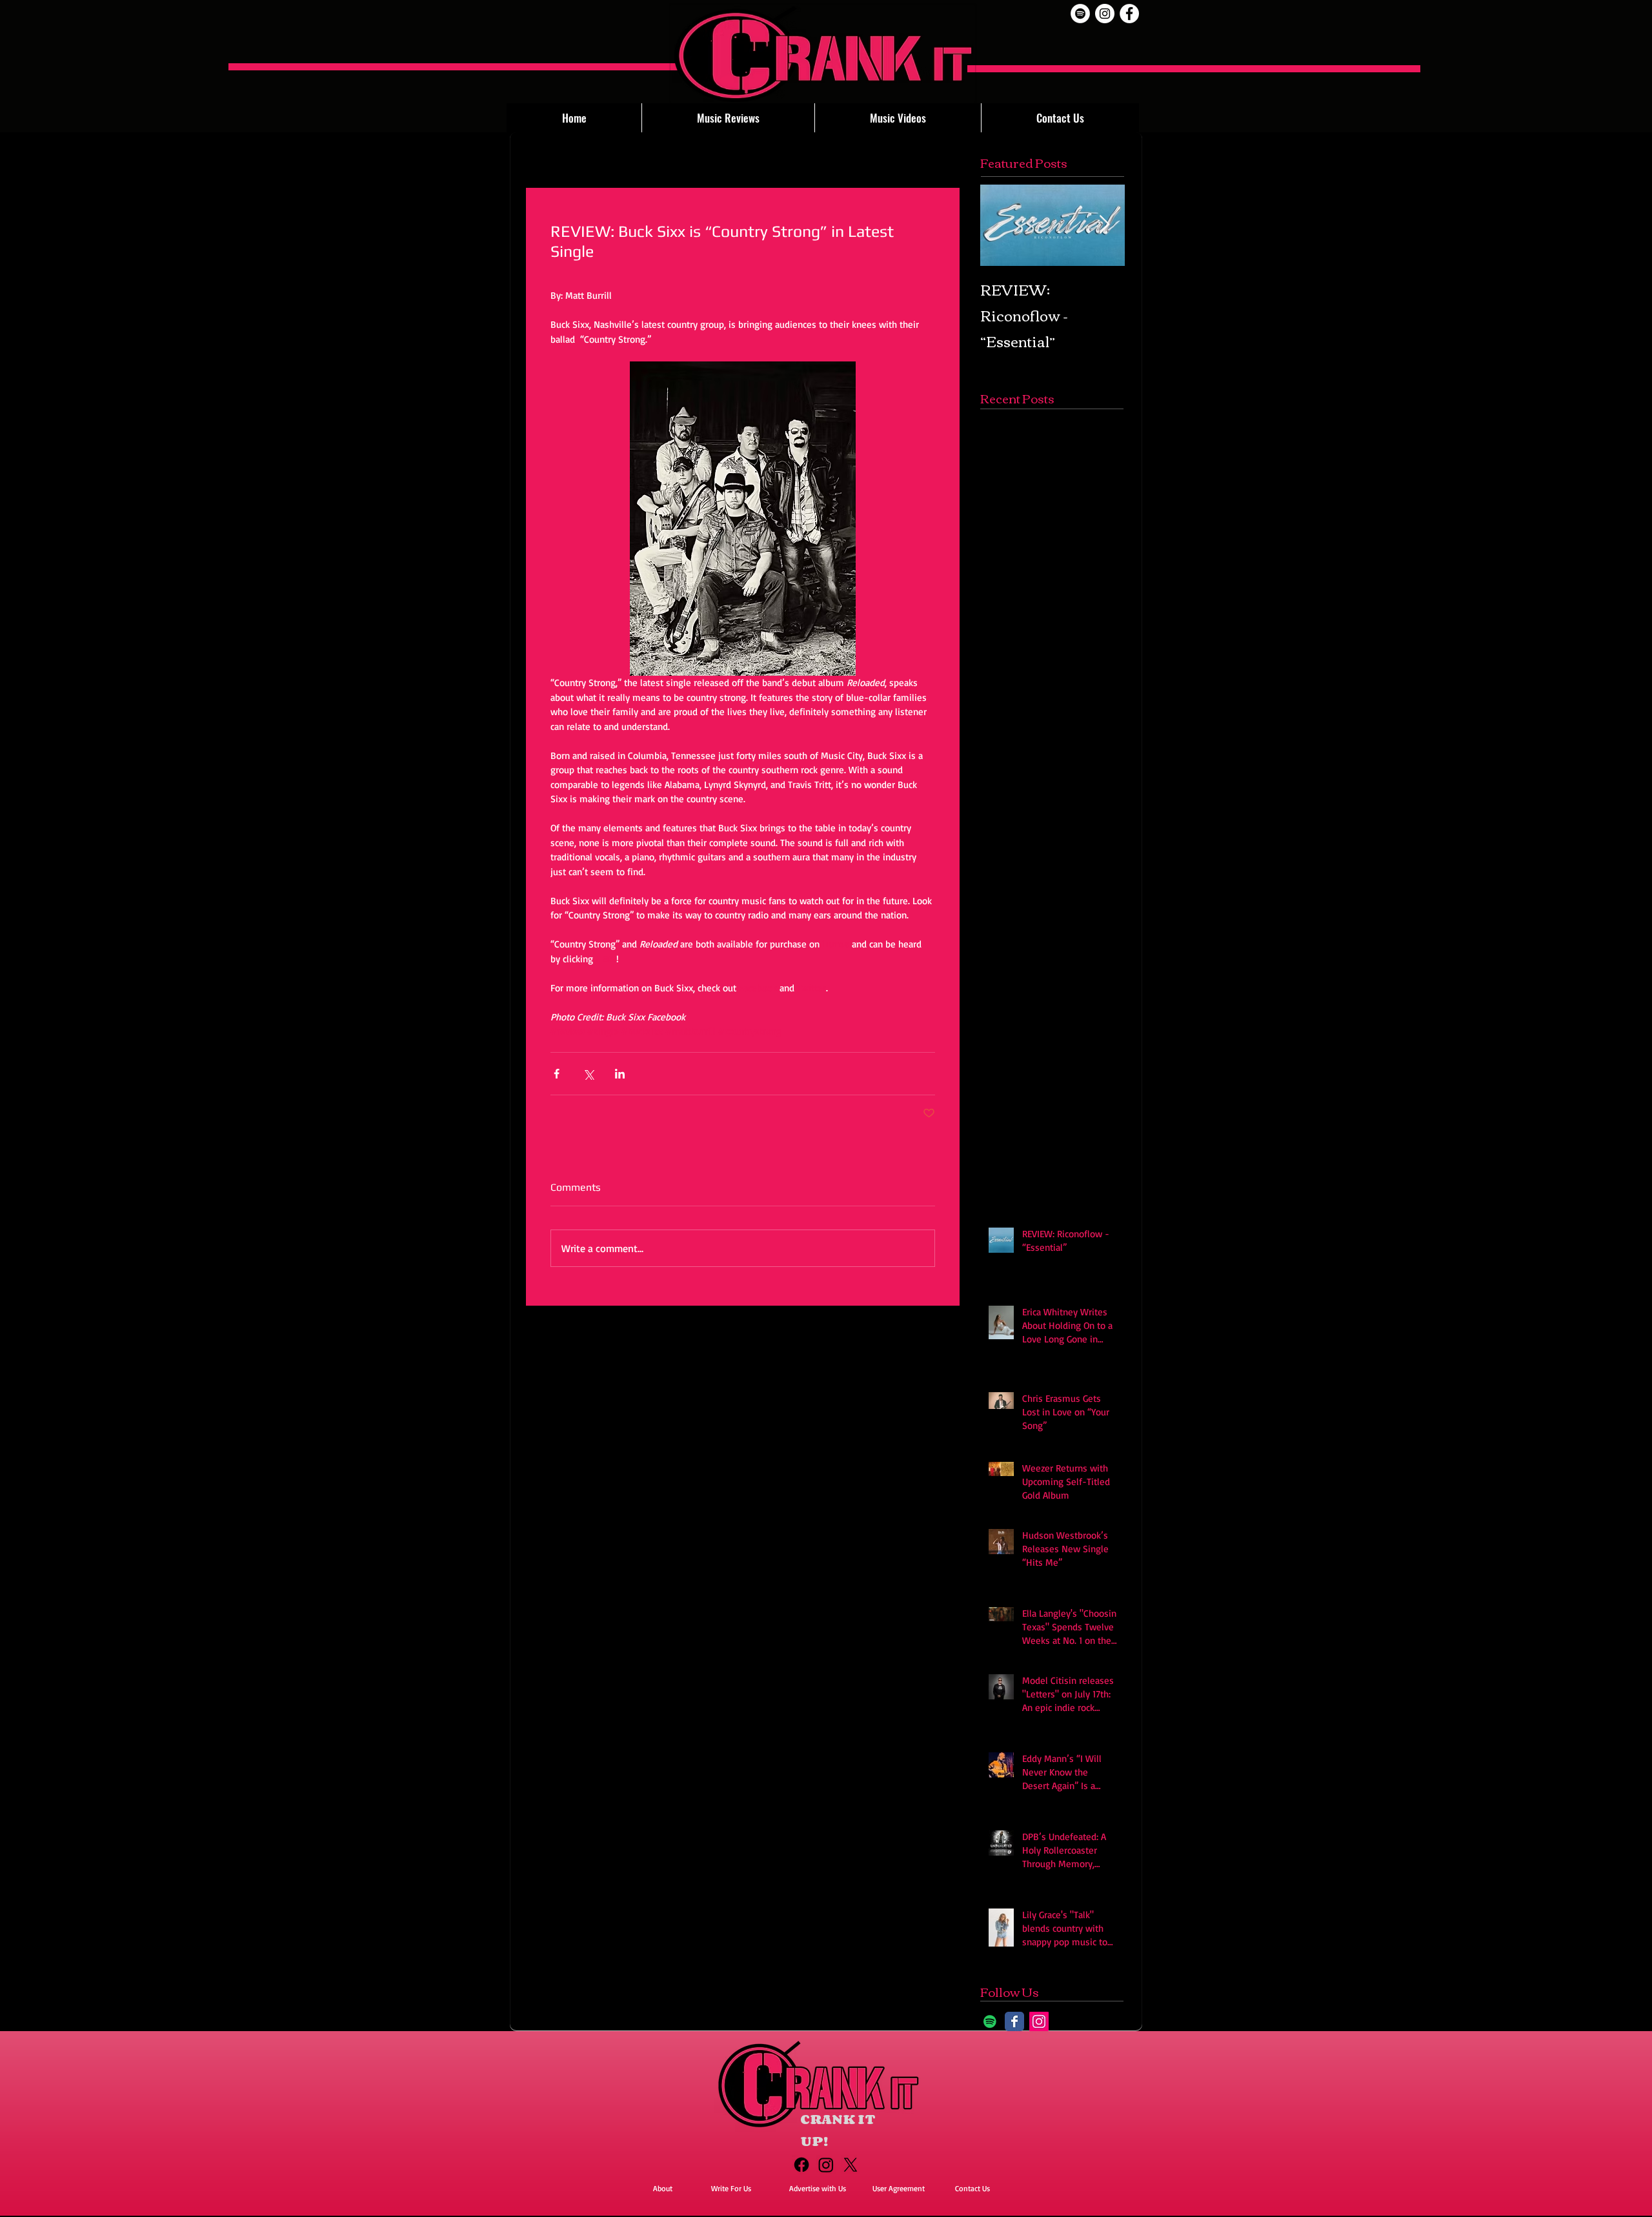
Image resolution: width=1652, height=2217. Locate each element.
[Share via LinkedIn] (620, 1074)
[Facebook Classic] (1014, 2021)
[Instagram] (1039, 2021)
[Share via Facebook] (557, 1074)
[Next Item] (1104, 225)
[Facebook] (801, 2165)
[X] (851, 2165)
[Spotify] (1080, 14)
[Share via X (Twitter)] (588, 1074)
